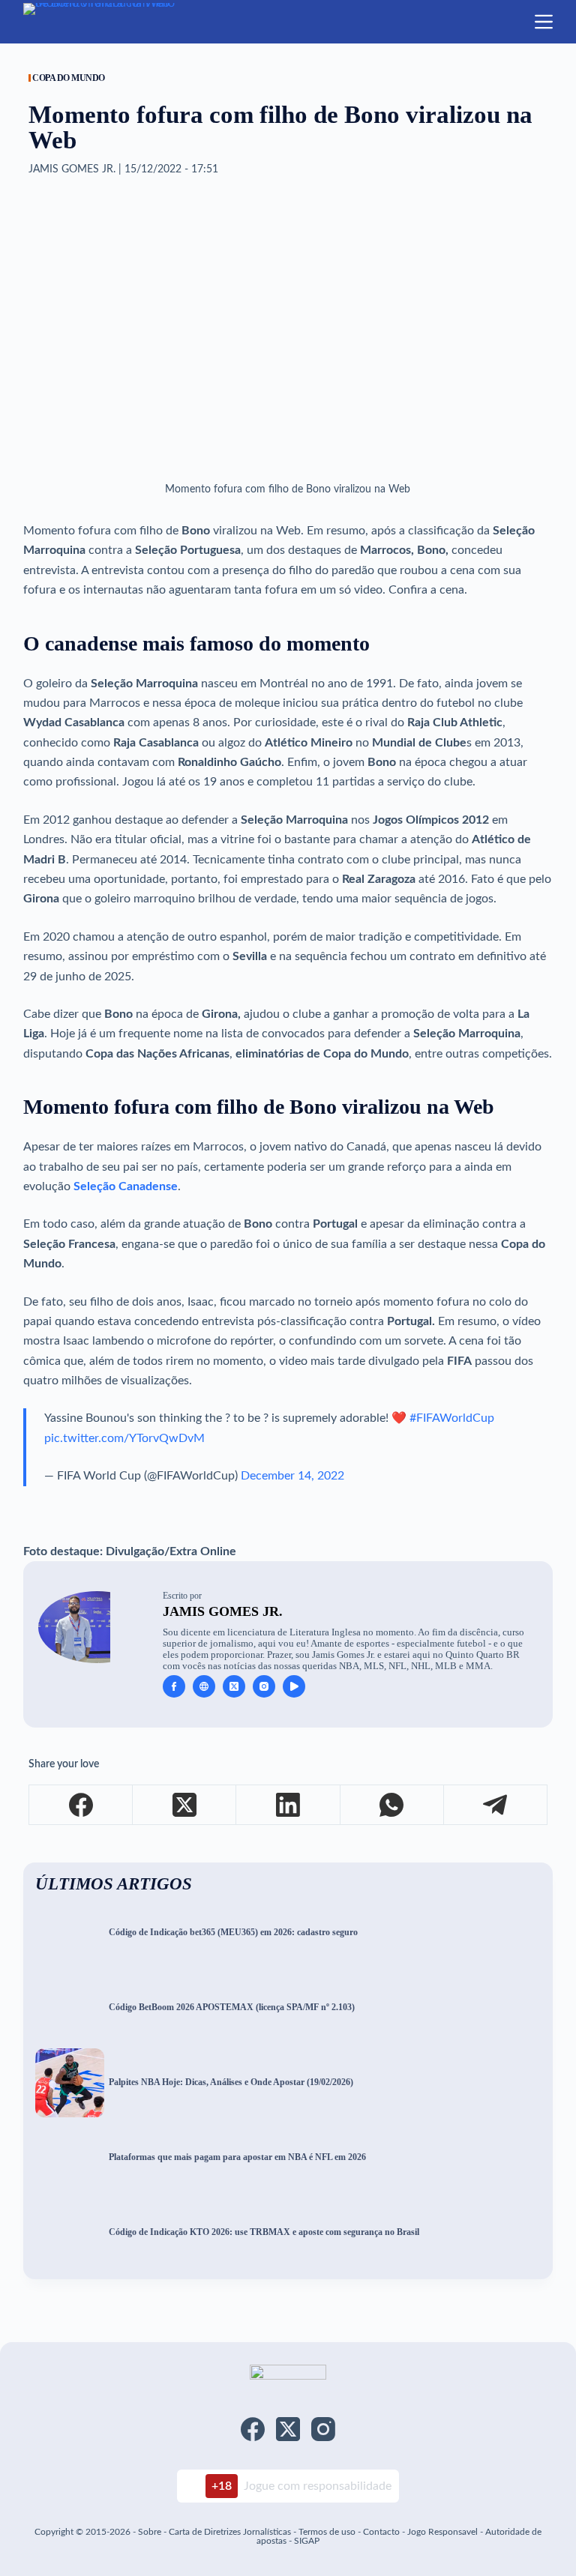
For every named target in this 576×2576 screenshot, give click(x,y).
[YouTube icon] (294, 1686)
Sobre (150, 2532)
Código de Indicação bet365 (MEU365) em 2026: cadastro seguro (233, 1933)
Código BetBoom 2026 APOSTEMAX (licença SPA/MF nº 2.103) (232, 2008)
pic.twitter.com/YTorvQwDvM (124, 1438)
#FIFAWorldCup (452, 1418)
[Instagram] (323, 2429)
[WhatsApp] (392, 1805)
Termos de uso (327, 2532)
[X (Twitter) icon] (234, 1686)
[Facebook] (81, 1805)
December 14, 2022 (292, 1476)
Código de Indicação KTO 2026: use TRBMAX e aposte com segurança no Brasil (264, 2232)
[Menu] (544, 22)
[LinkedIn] (288, 1805)
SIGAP (307, 2541)
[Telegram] (496, 1805)
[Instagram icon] (264, 1686)
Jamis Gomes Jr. (223, 1611)
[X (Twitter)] (184, 1805)
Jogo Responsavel (444, 2532)
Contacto (381, 2532)
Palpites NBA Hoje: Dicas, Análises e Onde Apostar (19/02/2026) (231, 2082)
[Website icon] (204, 1686)
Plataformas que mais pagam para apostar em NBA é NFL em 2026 (237, 2157)
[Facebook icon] (174, 1686)
